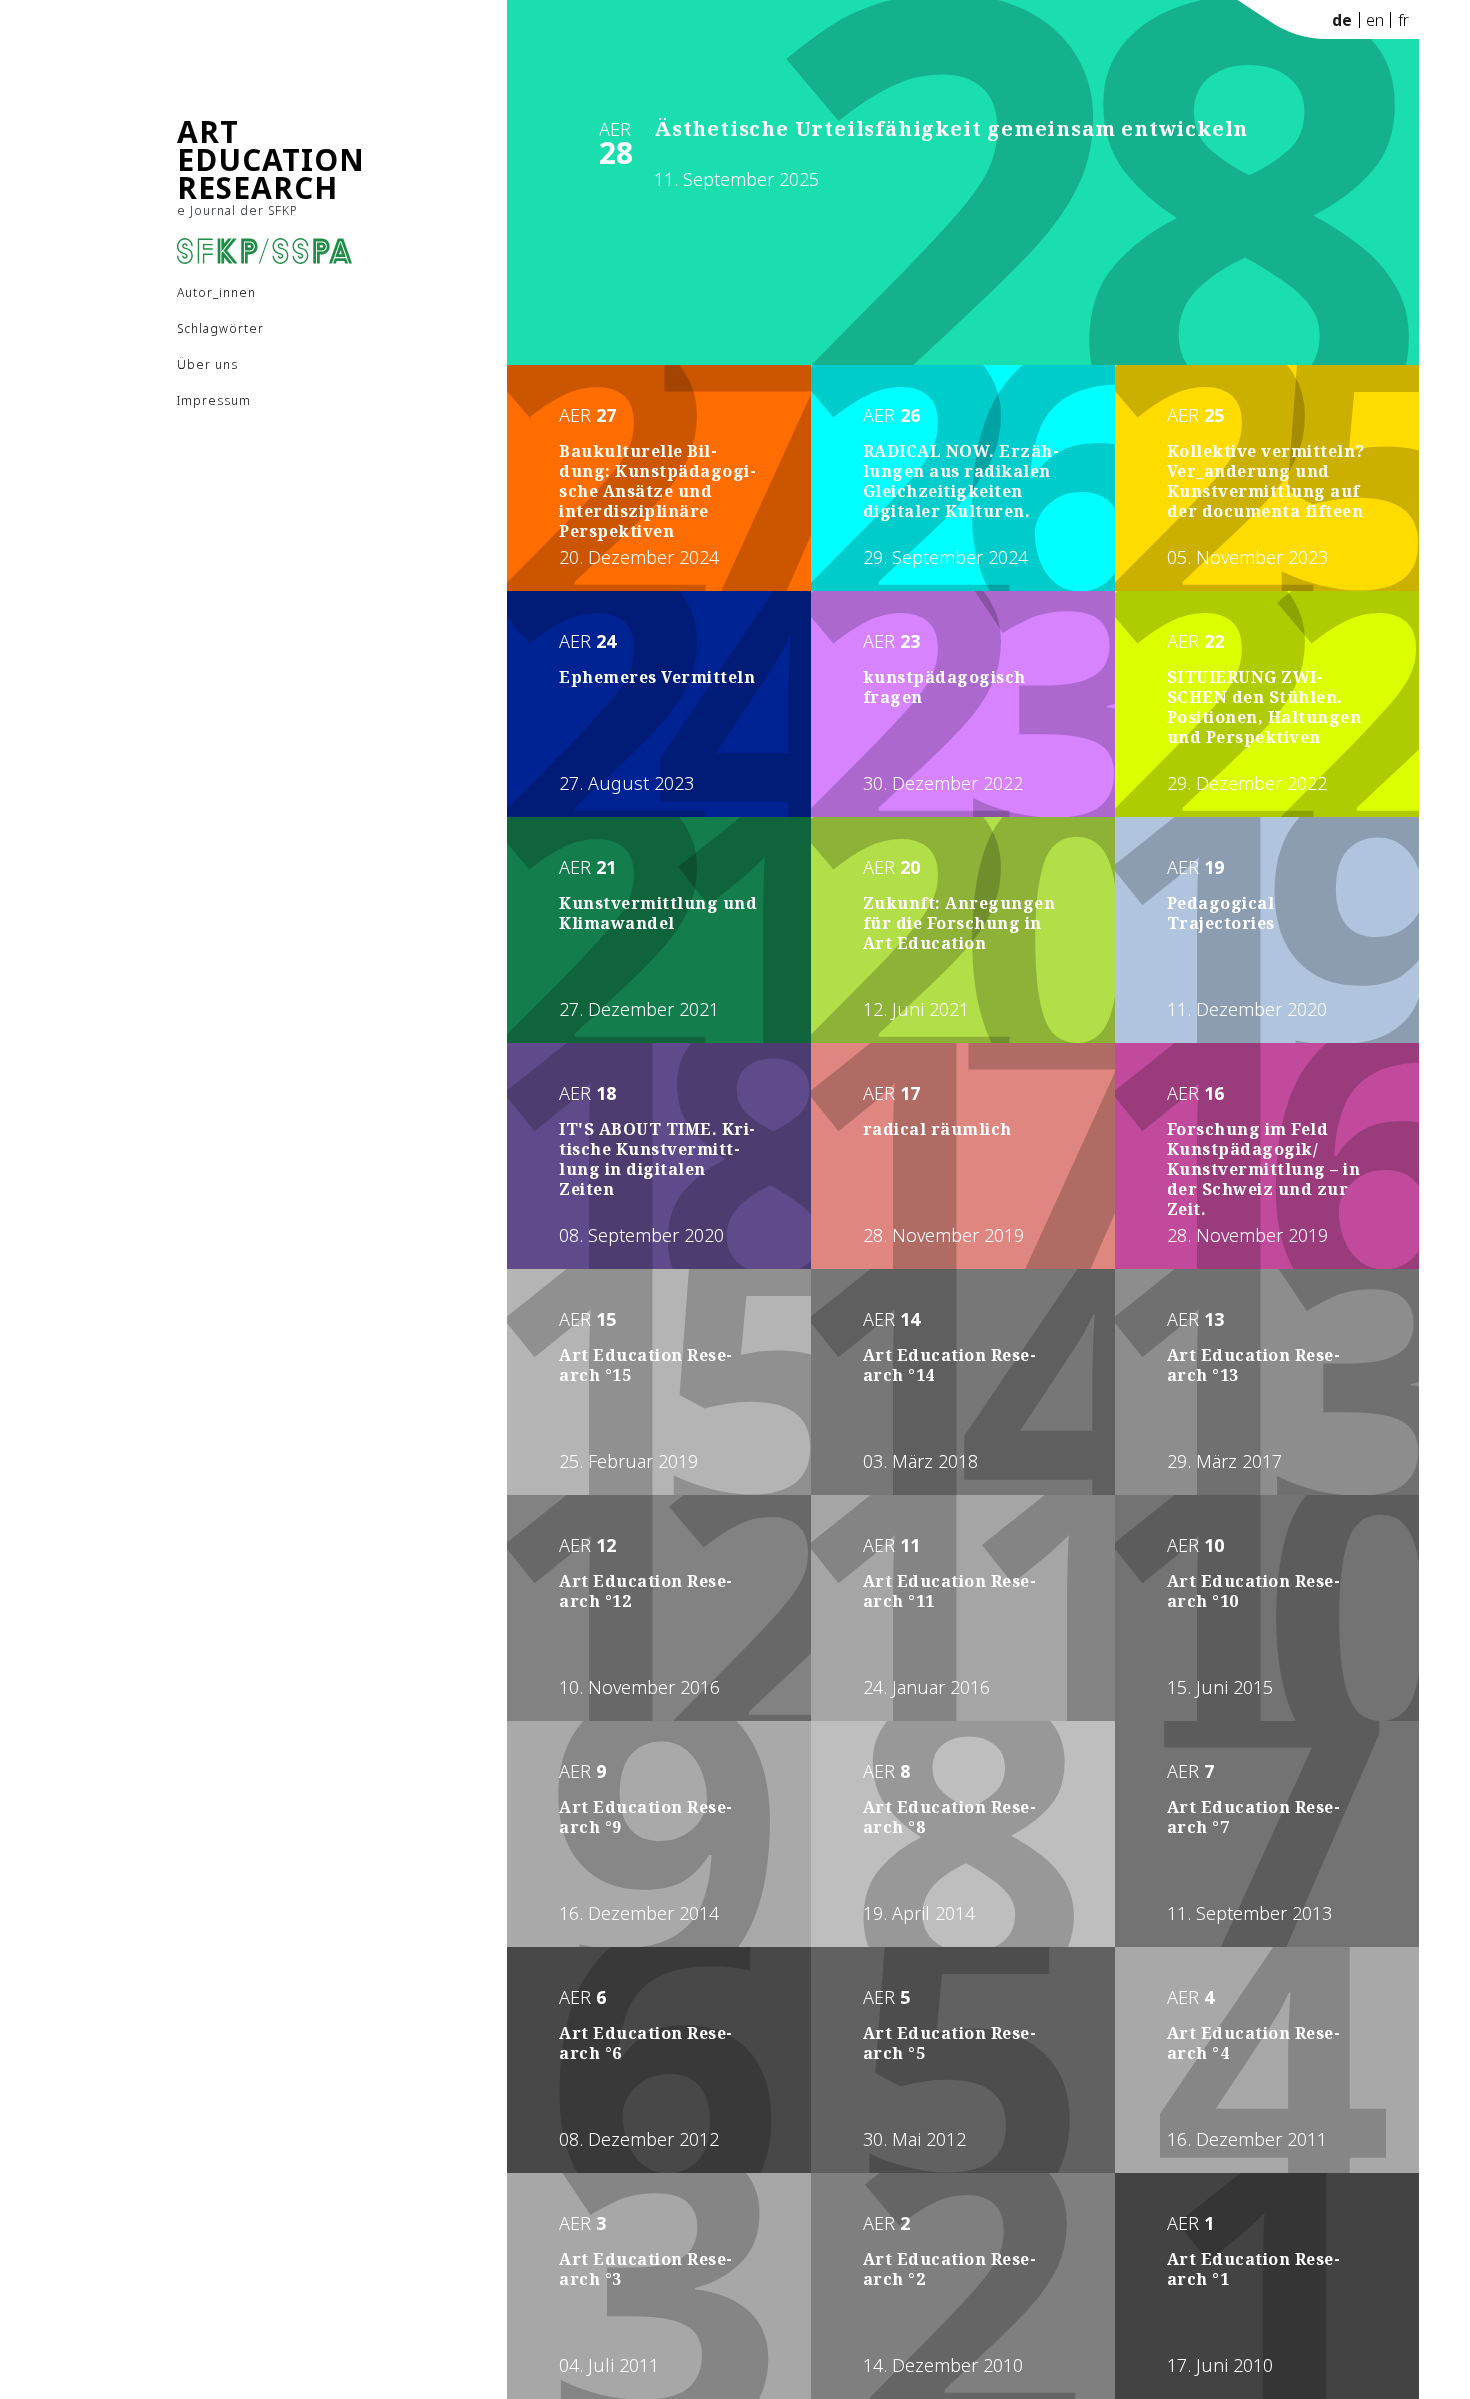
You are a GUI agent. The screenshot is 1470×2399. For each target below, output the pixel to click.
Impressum (214, 400)
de (1342, 20)
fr (1403, 20)
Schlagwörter (220, 328)
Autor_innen (216, 292)
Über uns (207, 364)
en (1375, 20)
